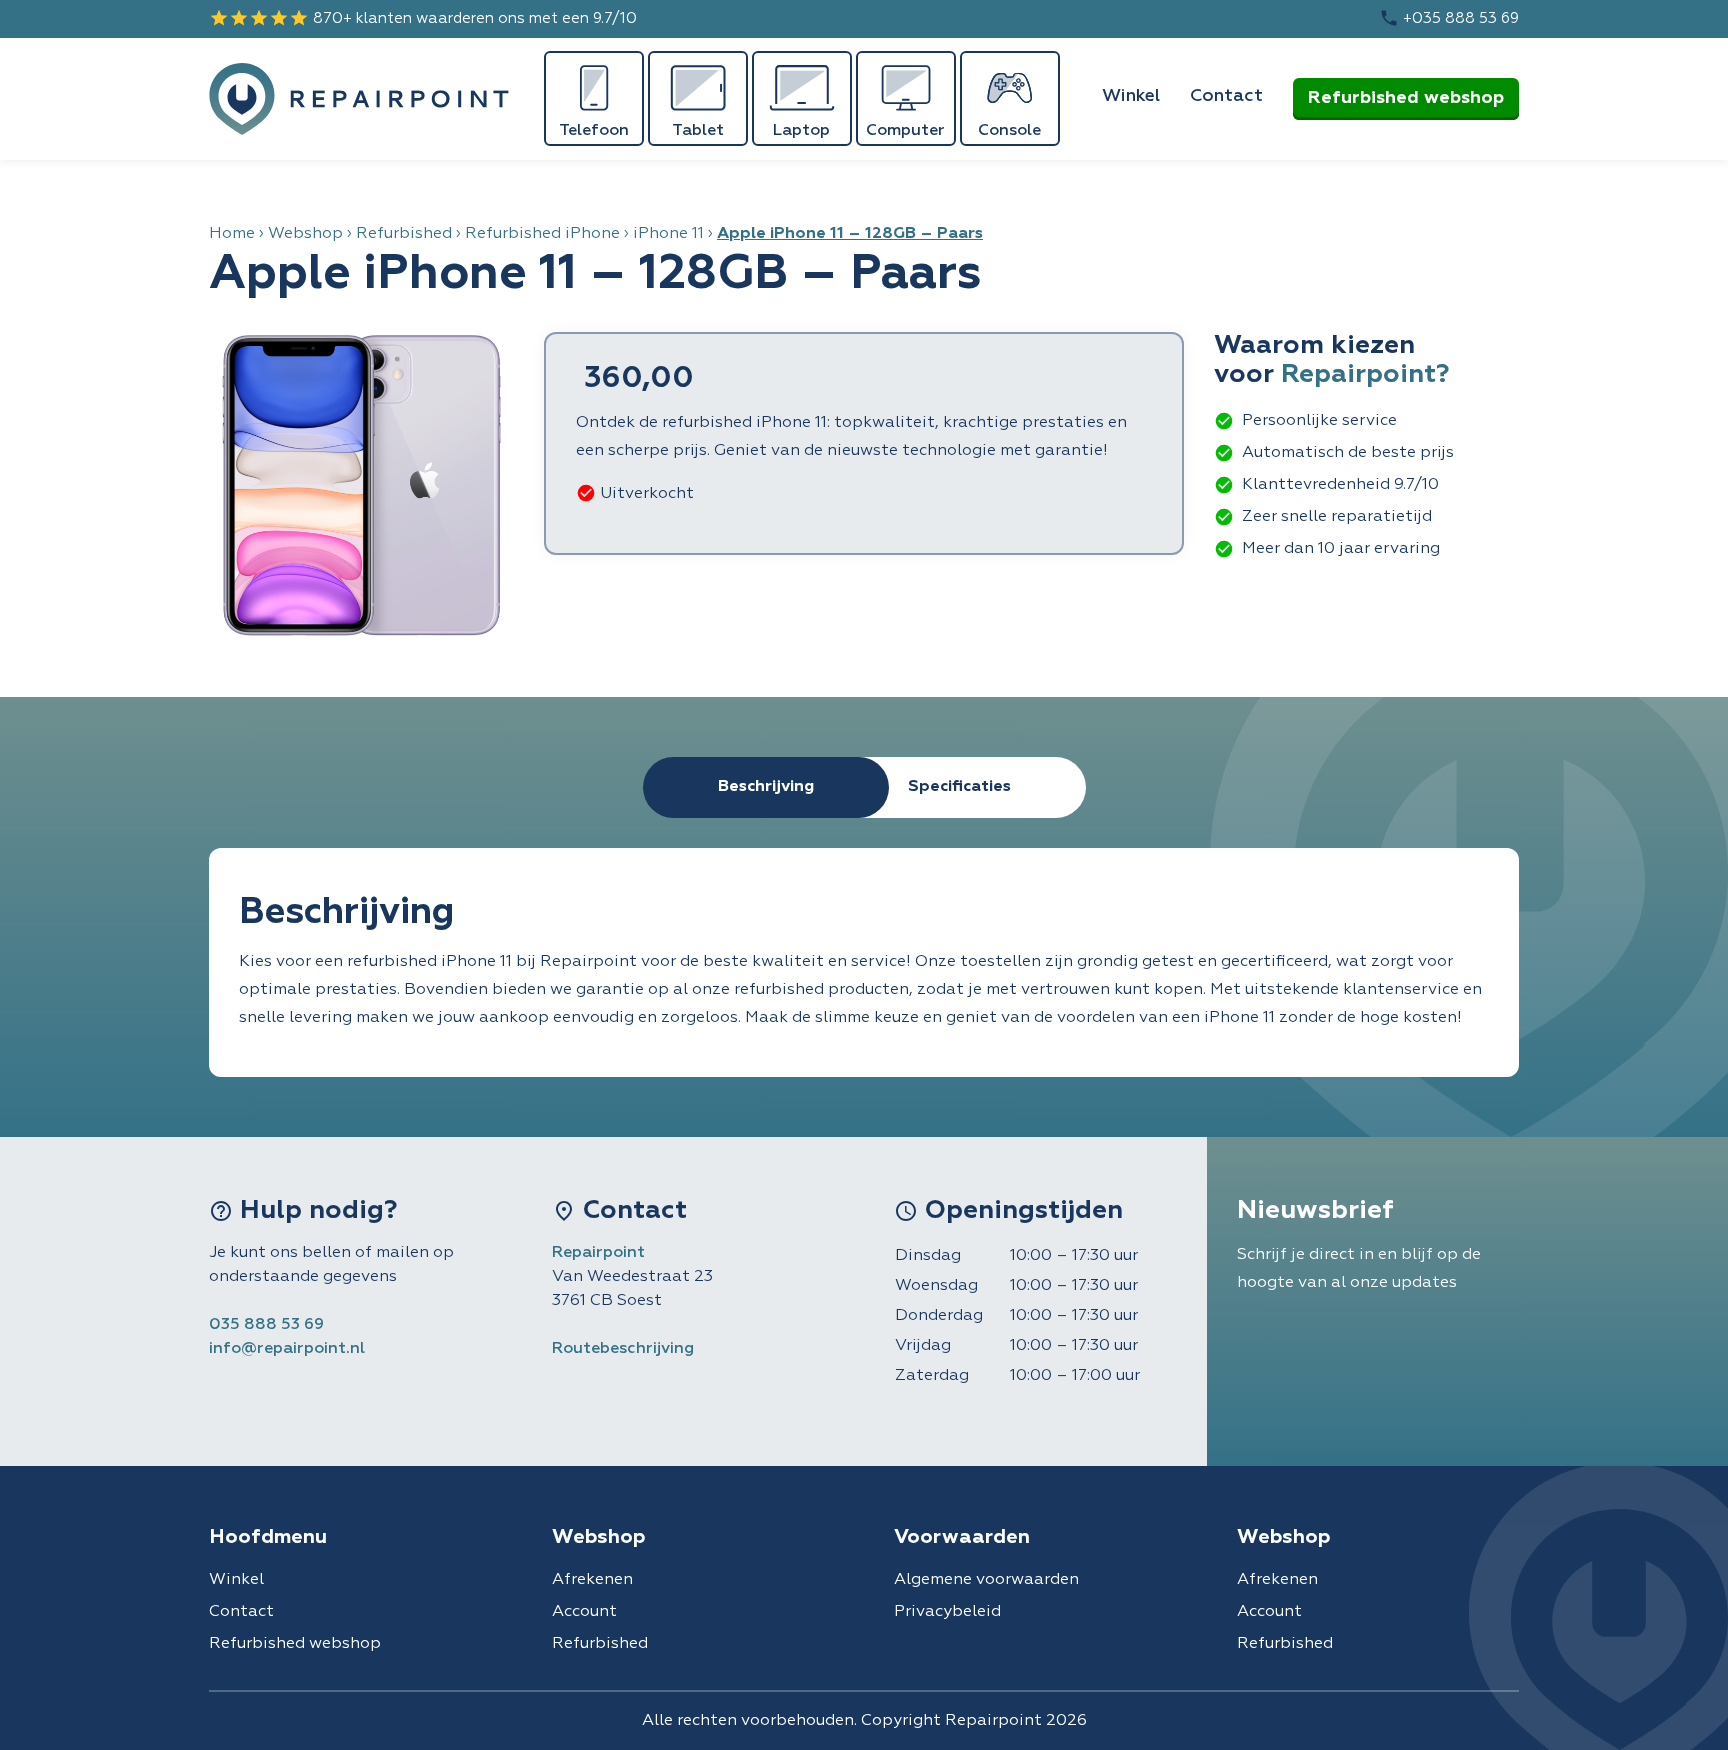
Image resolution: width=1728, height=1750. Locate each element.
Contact (1226, 96)
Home (232, 234)
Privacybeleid (947, 1612)
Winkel (1131, 96)
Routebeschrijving (623, 1349)
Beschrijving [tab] (766, 787)
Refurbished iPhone (542, 234)
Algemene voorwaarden (986, 1580)
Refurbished (404, 234)
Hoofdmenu (268, 1537)
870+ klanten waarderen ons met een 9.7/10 (423, 18)
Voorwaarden (962, 1537)
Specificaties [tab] (959, 787)
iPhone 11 (668, 234)
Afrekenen (592, 1580)
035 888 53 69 (266, 1325)
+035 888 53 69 (1449, 18)
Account (584, 1612)
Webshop (305, 234)
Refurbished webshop (1406, 98)
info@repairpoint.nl (287, 1349)
